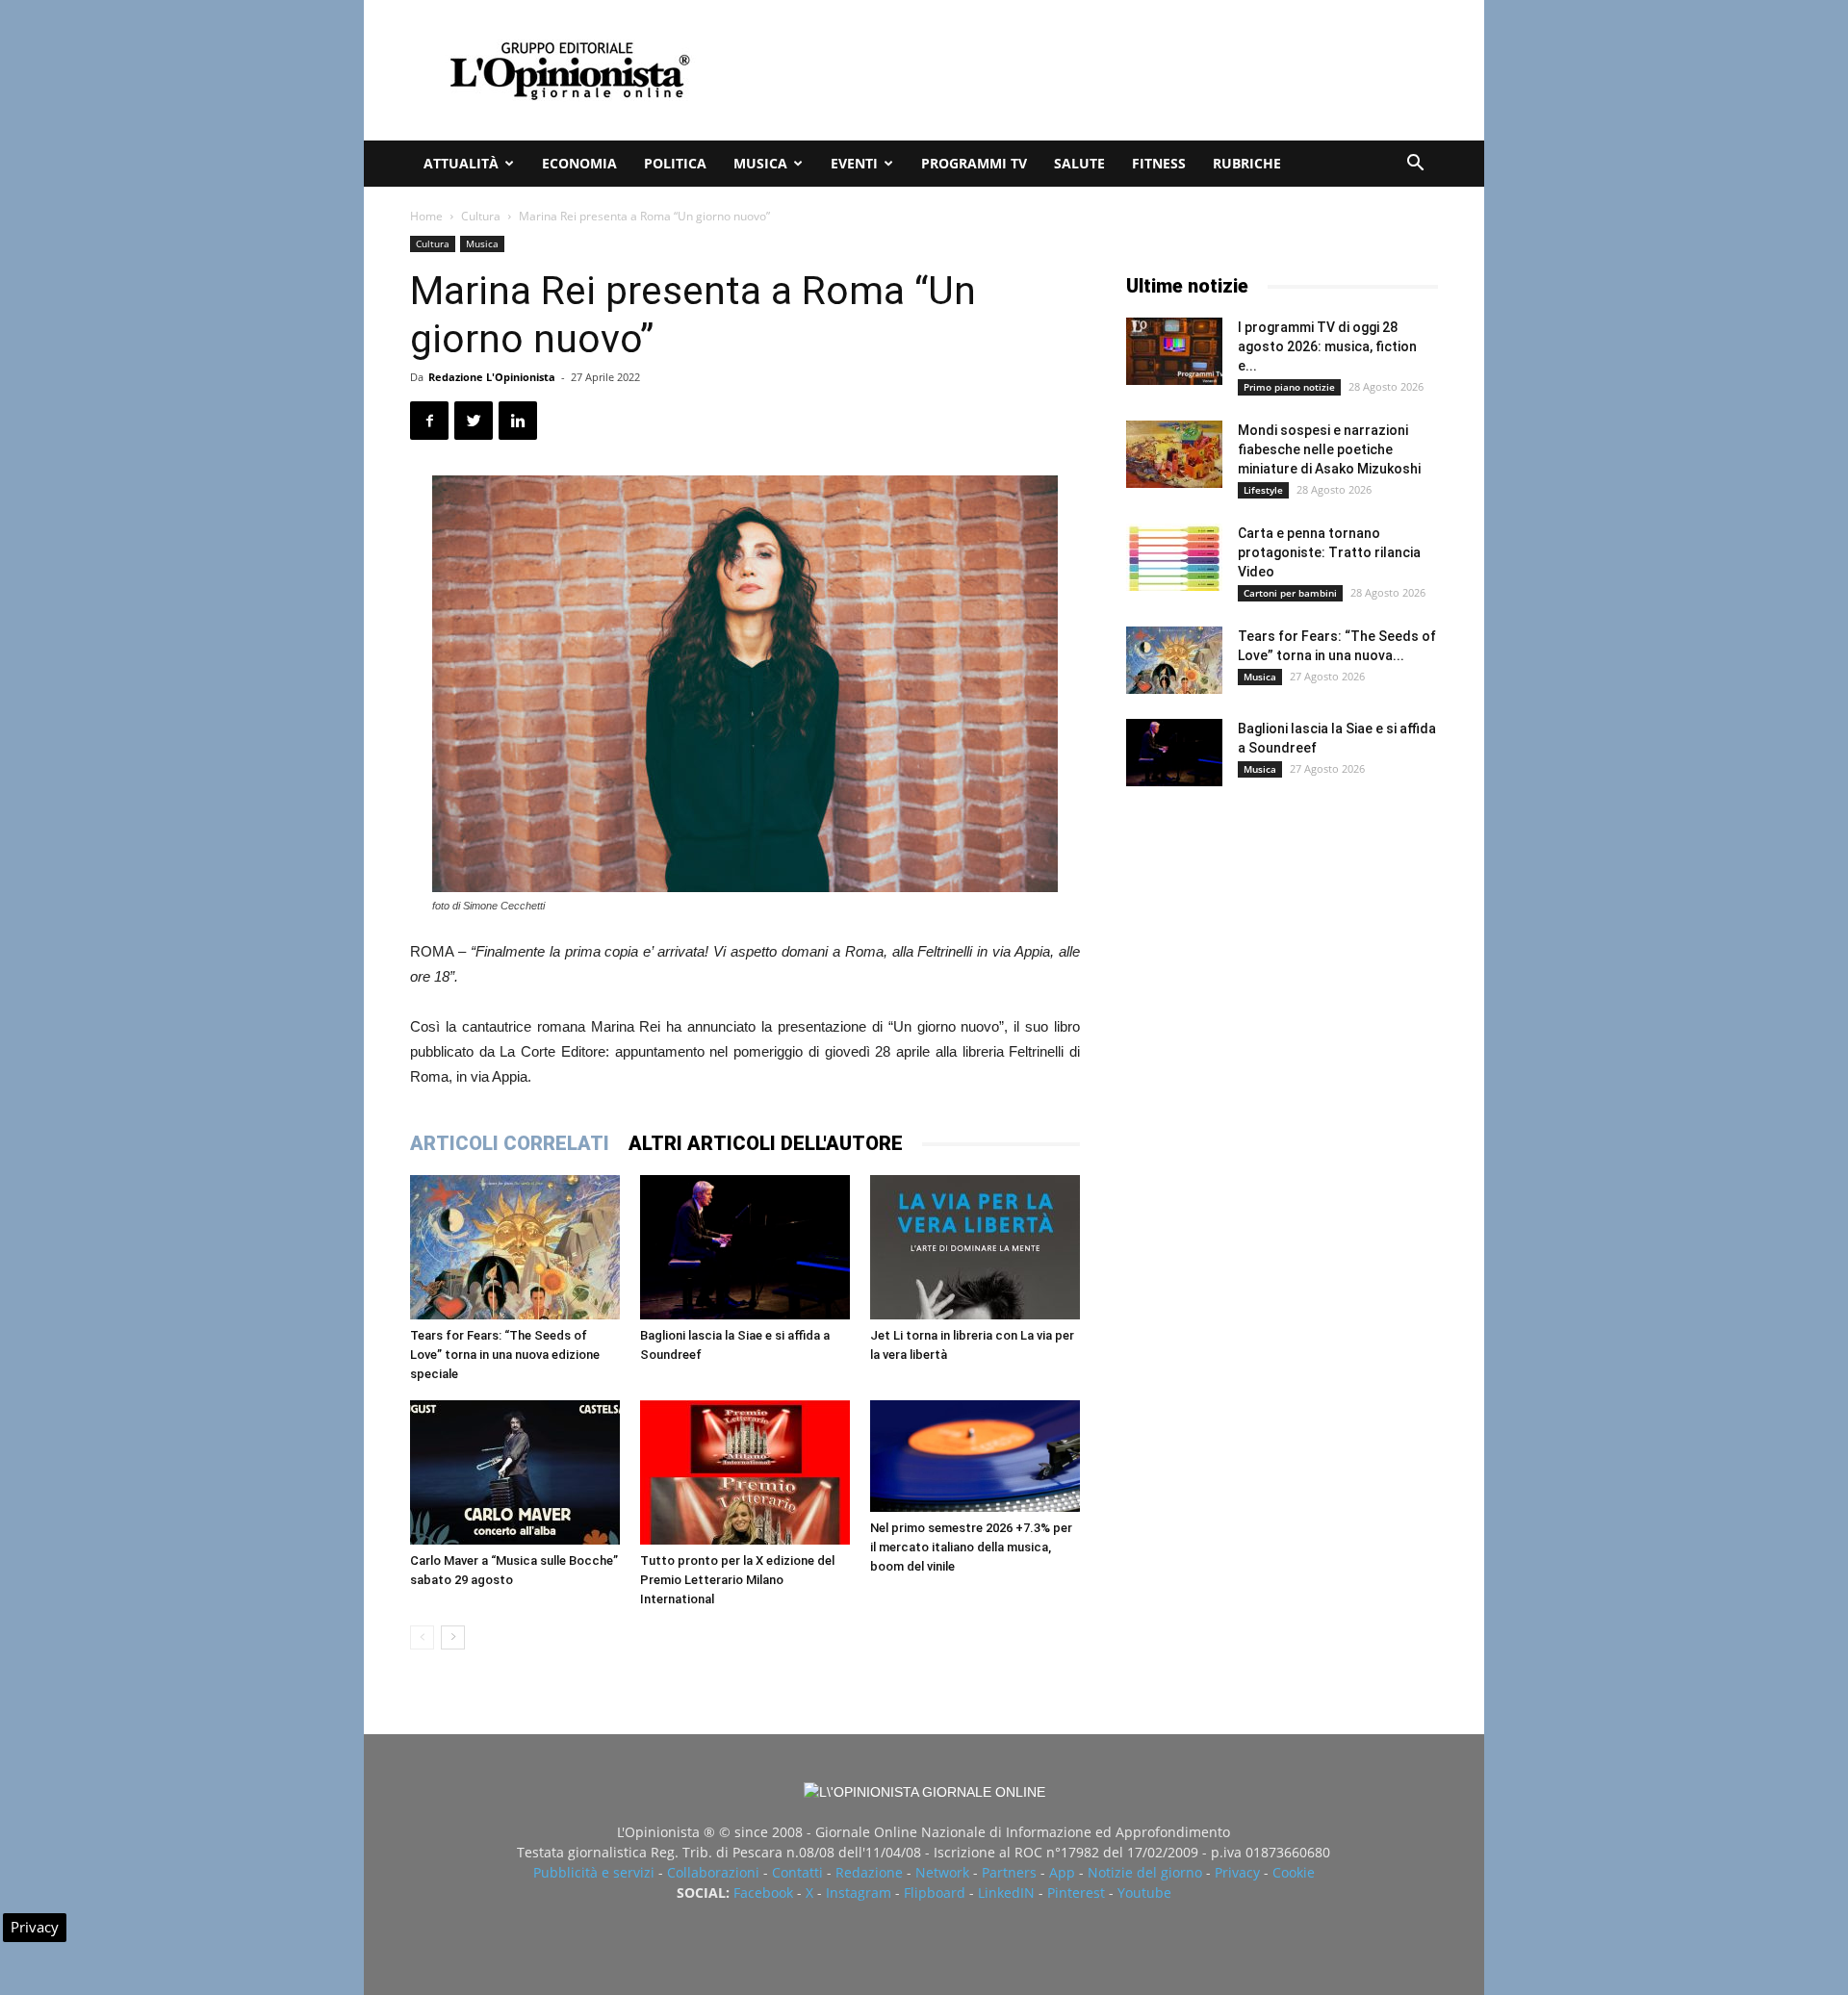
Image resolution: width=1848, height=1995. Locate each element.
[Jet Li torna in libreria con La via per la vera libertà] (975, 1247)
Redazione (869, 1872)
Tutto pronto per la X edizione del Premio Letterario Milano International (737, 1580)
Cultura (481, 216)
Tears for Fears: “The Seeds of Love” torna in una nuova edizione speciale (505, 1355)
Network (942, 1872)
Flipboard (935, 1893)
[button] (1415, 165)
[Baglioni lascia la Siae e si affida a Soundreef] (745, 1247)
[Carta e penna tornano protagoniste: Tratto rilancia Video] (1174, 557)
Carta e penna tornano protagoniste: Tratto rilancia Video (1329, 552)
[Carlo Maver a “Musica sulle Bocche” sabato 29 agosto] (515, 1472)
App (1062, 1872)
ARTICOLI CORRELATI (510, 1143)
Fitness (1159, 163)
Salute (1079, 163)
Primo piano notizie (1289, 387)
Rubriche (1247, 163)
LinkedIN (1006, 1893)
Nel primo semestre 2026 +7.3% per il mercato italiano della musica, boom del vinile (971, 1547)
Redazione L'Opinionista (492, 377)
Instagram (859, 1893)
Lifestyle (1263, 490)
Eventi (854, 163)
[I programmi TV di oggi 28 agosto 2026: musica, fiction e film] (1174, 351)
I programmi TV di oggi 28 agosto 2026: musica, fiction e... (1327, 346)
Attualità (461, 163)
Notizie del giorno (1145, 1872)
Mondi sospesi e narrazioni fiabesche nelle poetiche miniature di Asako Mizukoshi (1329, 449)
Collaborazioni (713, 1872)
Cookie (1294, 1872)
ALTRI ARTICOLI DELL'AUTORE (766, 1143)
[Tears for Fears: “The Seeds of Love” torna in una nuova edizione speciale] (515, 1247)
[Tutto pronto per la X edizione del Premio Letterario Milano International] (745, 1472)
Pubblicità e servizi (594, 1872)
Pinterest (1076, 1893)
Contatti (797, 1872)
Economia (579, 163)
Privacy (1237, 1872)
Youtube (1144, 1893)
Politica (675, 163)
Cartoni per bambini (1290, 593)
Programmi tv (974, 163)
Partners (1009, 1872)
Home (426, 216)
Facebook (763, 1893)
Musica (760, 163)
